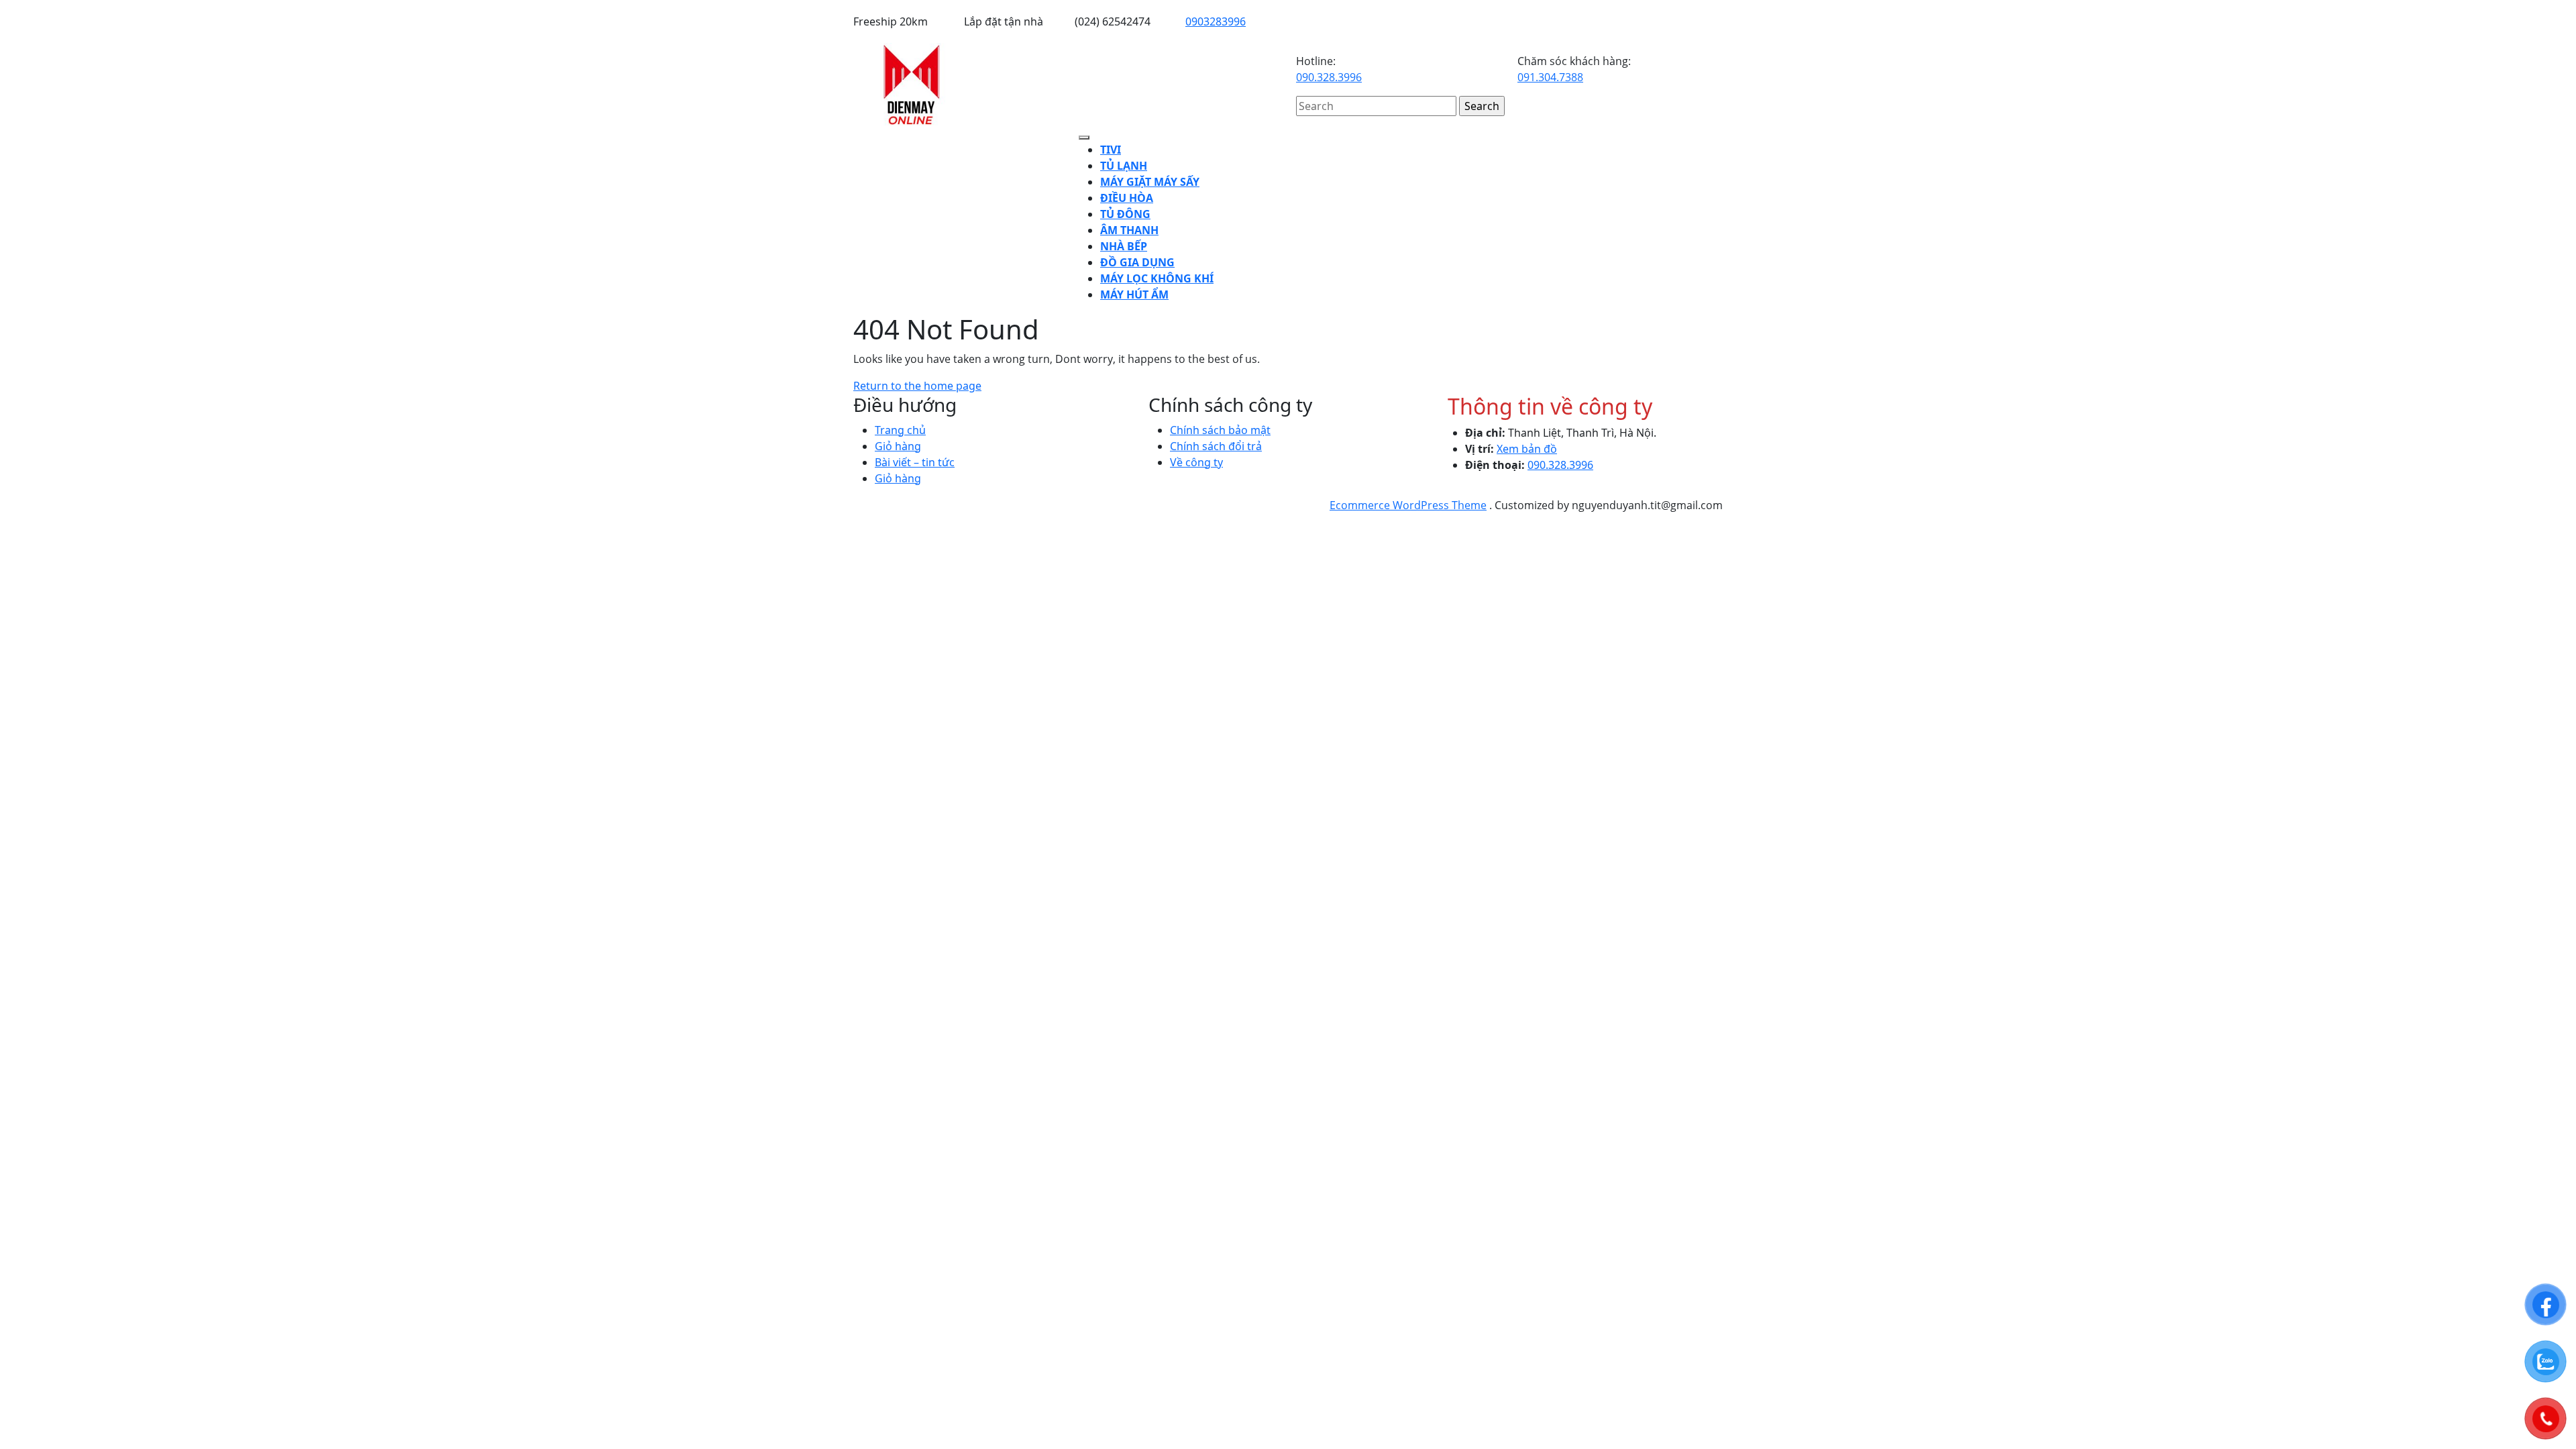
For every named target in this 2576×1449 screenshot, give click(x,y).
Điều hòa (1127, 198)
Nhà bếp (1124, 246)
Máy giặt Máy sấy (1150, 182)
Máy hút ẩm (1134, 294)
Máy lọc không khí (1157, 278)
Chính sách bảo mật (1220, 430)
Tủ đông (1125, 214)
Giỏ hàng (898, 446)
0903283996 (1216, 21)
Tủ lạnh (1124, 166)
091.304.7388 (1550, 77)
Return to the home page (917, 386)
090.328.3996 (1329, 77)
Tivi (1111, 150)
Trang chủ (900, 430)
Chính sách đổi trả (1216, 446)
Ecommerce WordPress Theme (1408, 505)
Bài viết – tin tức (915, 462)
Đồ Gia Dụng (1137, 262)
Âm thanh (1129, 230)
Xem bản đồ (1527, 449)
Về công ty (1196, 462)
